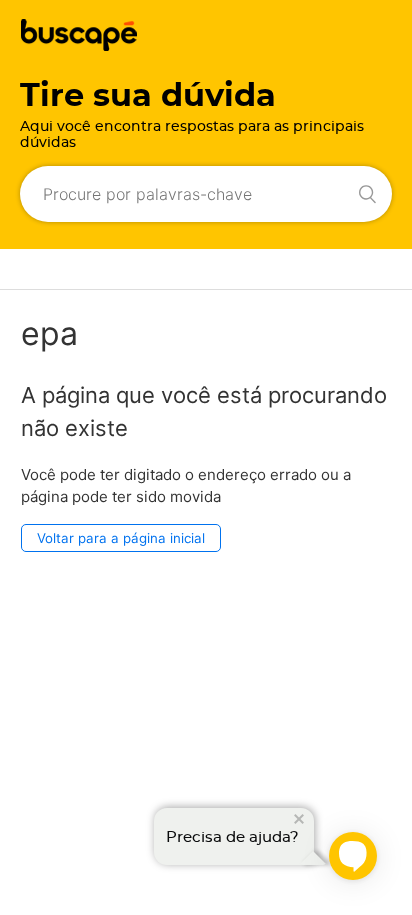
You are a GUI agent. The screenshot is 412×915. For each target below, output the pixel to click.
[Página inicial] (79, 45)
